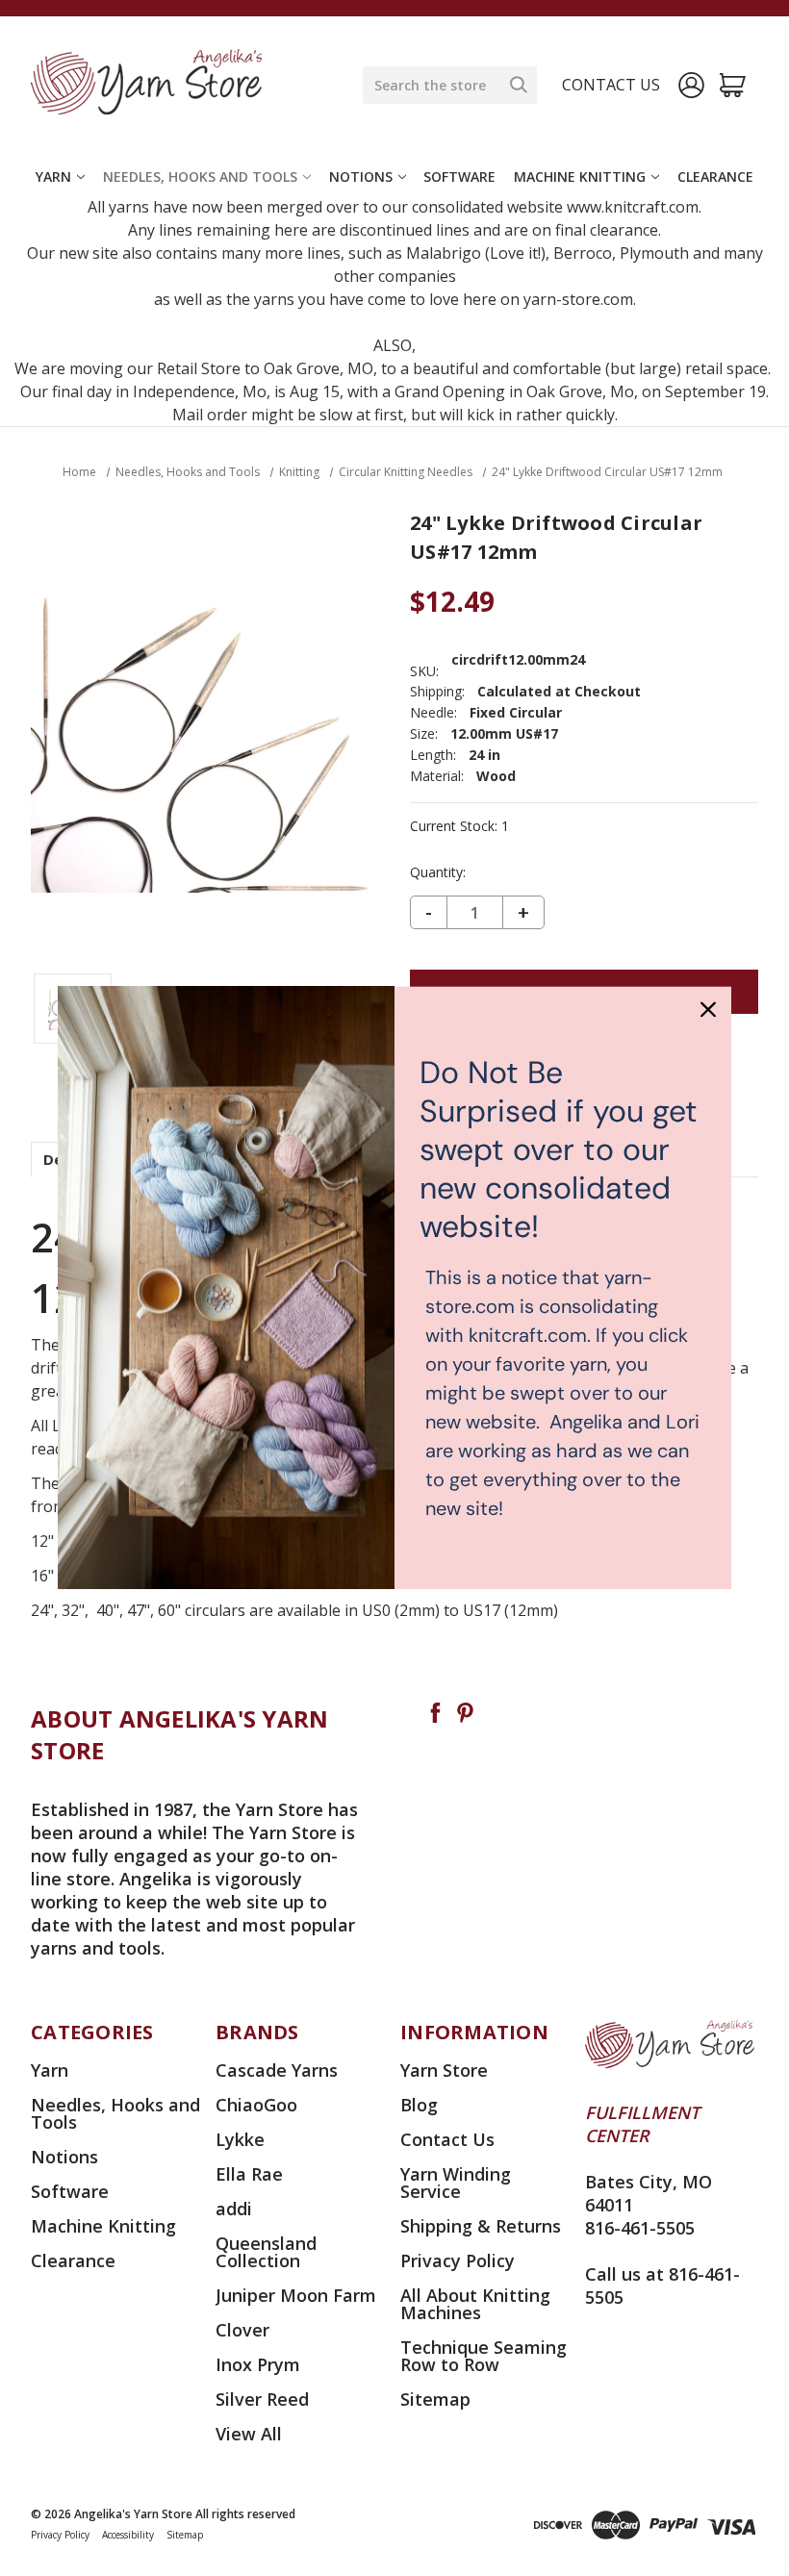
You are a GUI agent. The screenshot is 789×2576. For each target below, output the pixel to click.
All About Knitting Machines (475, 2304)
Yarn (53, 177)
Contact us (611, 85)
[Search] (519, 85)
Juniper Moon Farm (296, 2295)
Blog (419, 2105)
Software (459, 177)
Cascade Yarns (277, 2070)
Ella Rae (249, 2174)
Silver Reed (262, 2399)
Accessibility (128, 2535)
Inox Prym (258, 2364)
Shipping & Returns (481, 2226)
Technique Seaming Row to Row (484, 2356)
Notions (361, 177)
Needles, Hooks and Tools (200, 177)
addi (234, 2209)
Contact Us (447, 2139)
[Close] (708, 1009)
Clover (242, 2330)
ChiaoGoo (256, 2105)
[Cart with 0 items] (733, 85)
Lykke (240, 2139)
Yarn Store (444, 2070)
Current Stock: (459, 826)
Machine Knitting (580, 177)
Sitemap (435, 2399)
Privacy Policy (458, 2260)
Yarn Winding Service (456, 2183)
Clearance (715, 177)
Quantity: (438, 872)
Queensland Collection (266, 2252)
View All (249, 2434)
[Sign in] (691, 85)
